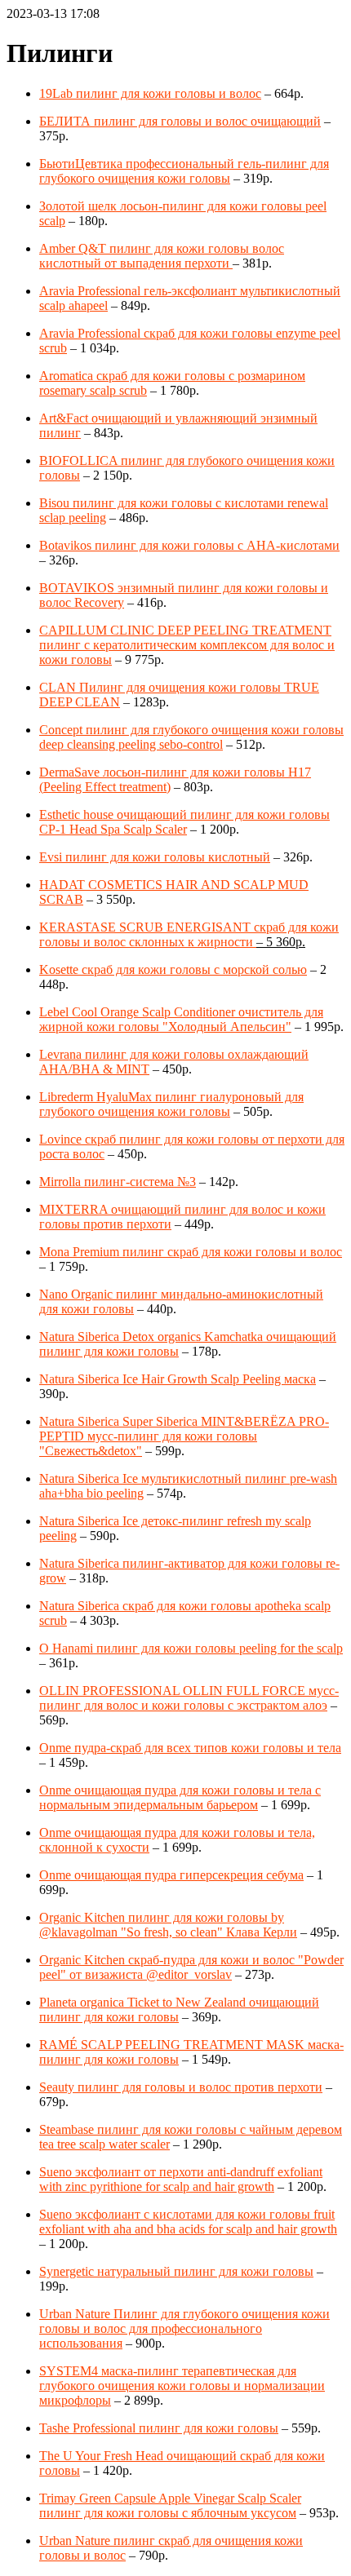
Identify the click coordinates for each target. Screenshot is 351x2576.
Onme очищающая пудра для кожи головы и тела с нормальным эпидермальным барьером (180, 1797)
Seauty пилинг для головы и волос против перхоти (181, 2087)
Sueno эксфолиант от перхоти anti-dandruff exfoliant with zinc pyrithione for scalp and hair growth (181, 2179)
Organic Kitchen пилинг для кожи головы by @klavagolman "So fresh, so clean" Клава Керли (168, 1925)
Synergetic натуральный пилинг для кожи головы (176, 2271)
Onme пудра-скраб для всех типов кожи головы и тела (190, 1748)
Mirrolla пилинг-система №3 (118, 1182)
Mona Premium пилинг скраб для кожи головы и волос (191, 1252)
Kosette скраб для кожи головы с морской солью (173, 969)
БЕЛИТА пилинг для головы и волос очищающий (180, 121)
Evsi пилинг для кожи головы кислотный (155, 857)
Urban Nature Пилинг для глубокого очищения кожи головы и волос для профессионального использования (184, 2328)
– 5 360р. (281, 942)
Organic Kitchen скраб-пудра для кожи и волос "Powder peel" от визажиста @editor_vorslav (191, 1967)
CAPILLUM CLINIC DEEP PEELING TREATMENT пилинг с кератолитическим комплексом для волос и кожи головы (187, 645)
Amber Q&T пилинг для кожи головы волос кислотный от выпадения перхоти (162, 256)
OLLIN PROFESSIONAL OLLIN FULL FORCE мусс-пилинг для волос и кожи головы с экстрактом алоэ (189, 1698)
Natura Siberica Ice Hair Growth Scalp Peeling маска (178, 1379)
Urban (56, 2541)
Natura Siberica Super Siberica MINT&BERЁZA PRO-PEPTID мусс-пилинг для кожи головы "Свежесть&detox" (184, 1436)
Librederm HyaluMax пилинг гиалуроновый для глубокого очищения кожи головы (171, 1104)
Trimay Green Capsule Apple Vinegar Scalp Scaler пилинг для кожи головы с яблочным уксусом (170, 2505)
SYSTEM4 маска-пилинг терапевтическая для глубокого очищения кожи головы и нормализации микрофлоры (182, 2386)
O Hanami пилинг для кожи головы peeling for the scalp (191, 1648)
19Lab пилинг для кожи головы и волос (150, 93)
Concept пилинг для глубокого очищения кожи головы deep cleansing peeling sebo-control (191, 737)
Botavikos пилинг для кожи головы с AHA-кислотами (189, 545)
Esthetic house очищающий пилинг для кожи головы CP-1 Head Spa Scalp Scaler (184, 822)
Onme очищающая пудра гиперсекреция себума (171, 1875)
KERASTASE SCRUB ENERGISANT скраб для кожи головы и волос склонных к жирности (189, 934)
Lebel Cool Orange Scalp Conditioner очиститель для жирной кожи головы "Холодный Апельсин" (181, 1019)
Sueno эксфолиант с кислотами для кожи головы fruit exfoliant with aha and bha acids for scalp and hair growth (188, 2222)
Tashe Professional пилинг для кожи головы (159, 2428)
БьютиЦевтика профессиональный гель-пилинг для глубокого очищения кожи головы (184, 171)
